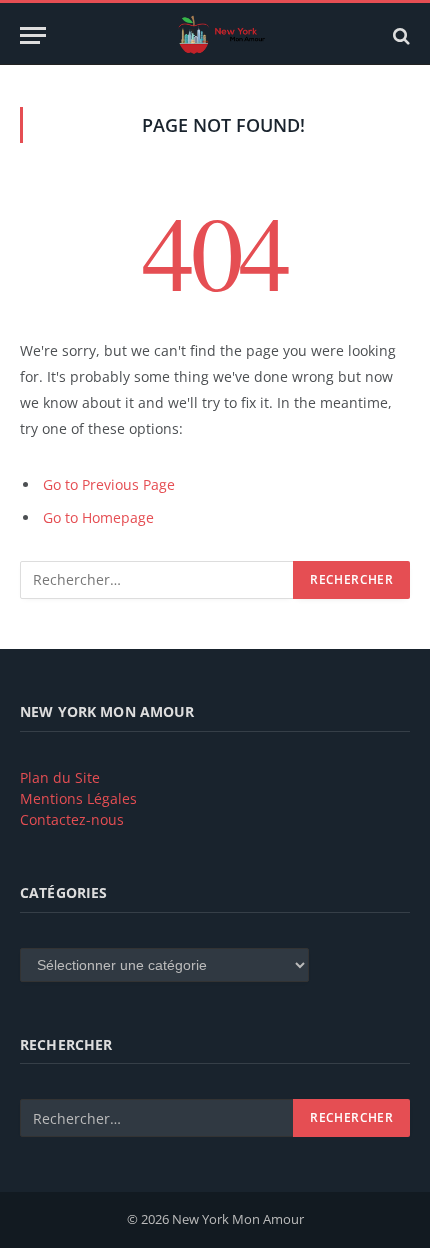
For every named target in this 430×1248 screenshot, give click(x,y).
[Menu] (33, 35)
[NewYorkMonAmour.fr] (225, 35)
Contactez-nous (72, 819)
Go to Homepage (98, 517)
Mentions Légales (78, 798)
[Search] (399, 35)
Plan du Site (60, 777)
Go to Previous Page (109, 484)
